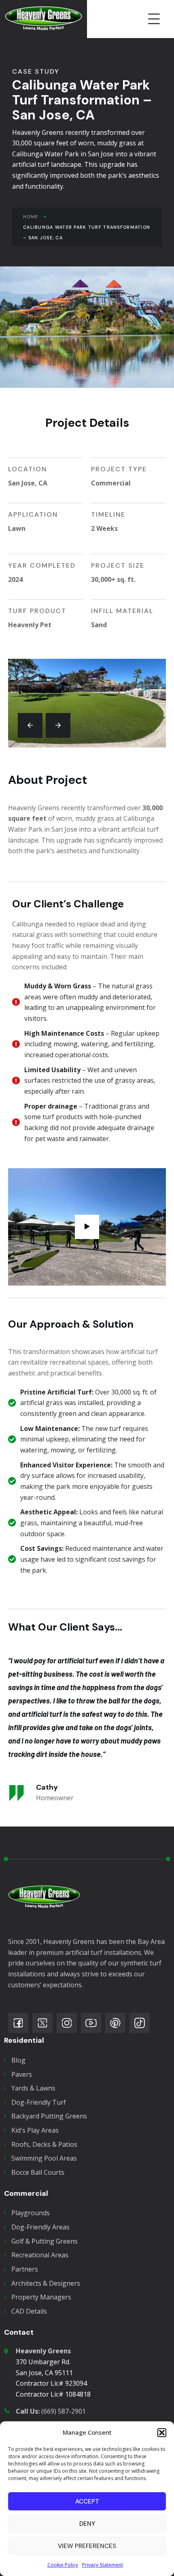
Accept (87, 2501)
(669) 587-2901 (51, 2411)
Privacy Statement (103, 2565)
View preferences (87, 2546)
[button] (162, 2433)
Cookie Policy (63, 2565)
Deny (87, 2524)
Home (31, 217)
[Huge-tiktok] (140, 2023)
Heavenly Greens (43, 2351)
